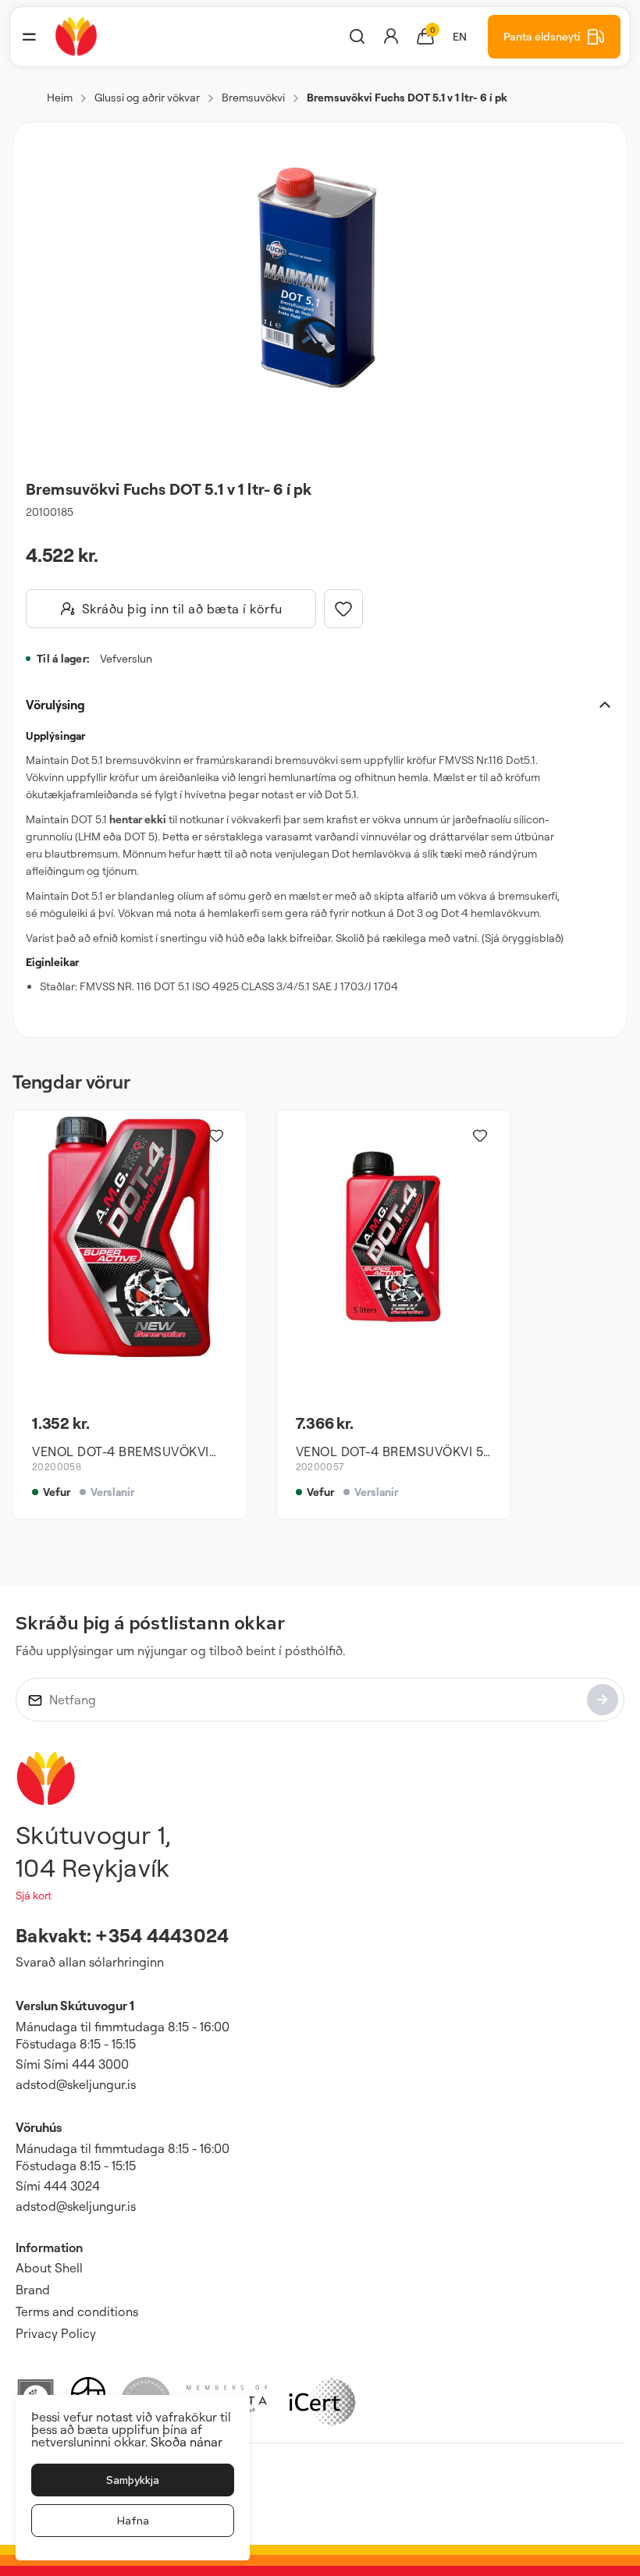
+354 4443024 (162, 1935)
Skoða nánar (187, 2442)
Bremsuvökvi (253, 97)
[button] (29, 37)
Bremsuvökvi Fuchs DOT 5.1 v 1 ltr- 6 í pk (407, 97)
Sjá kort (34, 1895)
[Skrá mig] (603, 1700)
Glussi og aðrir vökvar (147, 97)
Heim (60, 97)
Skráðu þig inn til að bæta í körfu (182, 609)
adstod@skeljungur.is (76, 2084)
